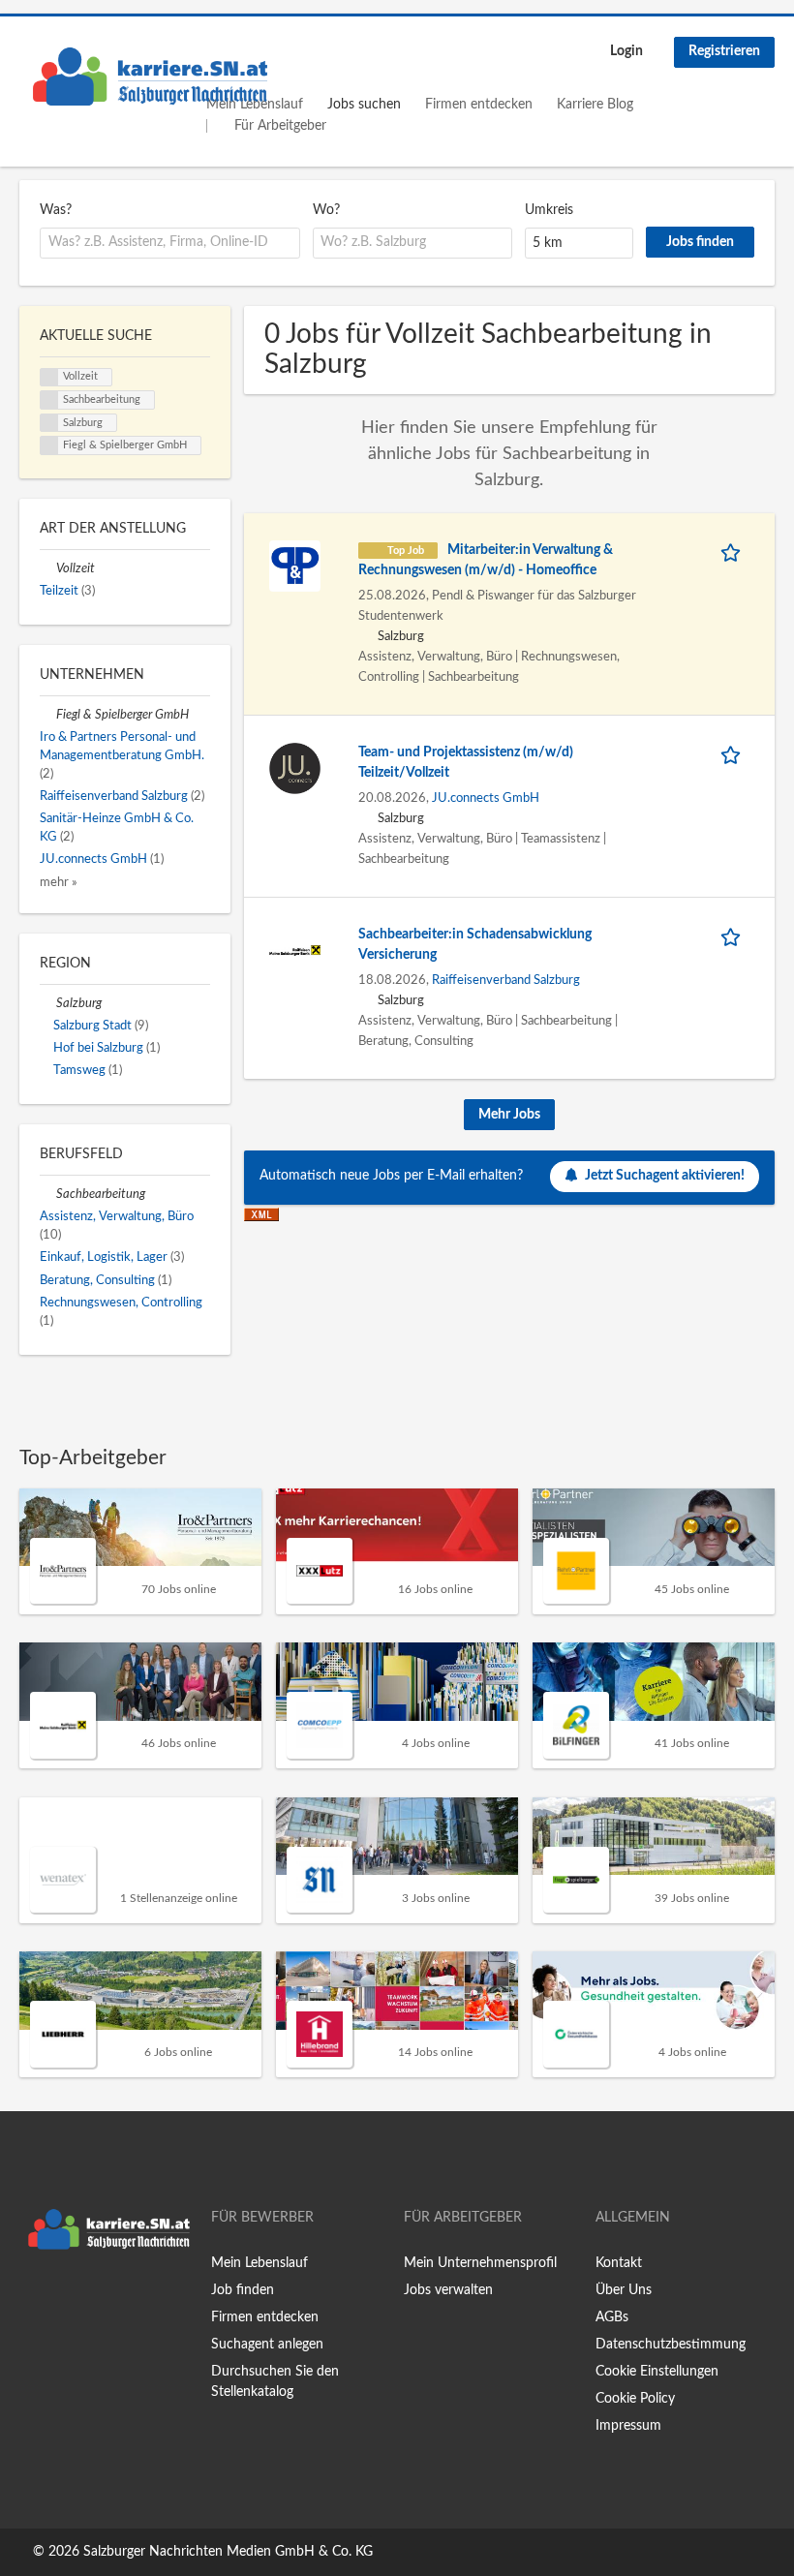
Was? (56, 210)
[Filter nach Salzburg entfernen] (48, 1003)
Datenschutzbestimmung (671, 2345)
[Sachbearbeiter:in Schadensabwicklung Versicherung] (295, 950)
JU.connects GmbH (486, 798)
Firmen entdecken (479, 105)
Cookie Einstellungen (657, 2372)
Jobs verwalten (448, 2290)
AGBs (612, 2317)
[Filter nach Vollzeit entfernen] (48, 568)
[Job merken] (734, 551)
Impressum (628, 2426)
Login (626, 51)
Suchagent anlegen (267, 2345)
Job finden (243, 2290)
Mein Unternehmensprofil (480, 2263)
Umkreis (549, 210)
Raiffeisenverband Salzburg (506, 980)
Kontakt (619, 2263)
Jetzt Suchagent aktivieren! (665, 1176)
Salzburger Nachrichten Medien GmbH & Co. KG (228, 2552)
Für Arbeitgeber (280, 126)
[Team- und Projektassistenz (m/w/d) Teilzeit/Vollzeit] (295, 768)
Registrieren (724, 51)
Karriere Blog (595, 105)
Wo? (326, 210)
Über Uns (624, 2290)
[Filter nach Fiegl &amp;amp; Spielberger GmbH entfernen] (48, 715)
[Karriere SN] (150, 77)
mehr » (59, 882)
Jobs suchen (364, 105)
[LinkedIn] (94, 2299)
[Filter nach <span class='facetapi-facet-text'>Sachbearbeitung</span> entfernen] (49, 400)
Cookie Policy (635, 2399)
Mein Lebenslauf (260, 2263)
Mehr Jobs (509, 1115)
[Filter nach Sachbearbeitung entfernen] (48, 1194)
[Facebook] (33, 2299)
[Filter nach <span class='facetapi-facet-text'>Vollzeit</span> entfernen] (49, 378)
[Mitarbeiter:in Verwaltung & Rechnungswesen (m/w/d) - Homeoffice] (295, 566)
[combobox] (170, 243)
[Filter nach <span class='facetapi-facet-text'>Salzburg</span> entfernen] (49, 423)
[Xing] (65, 2299)
